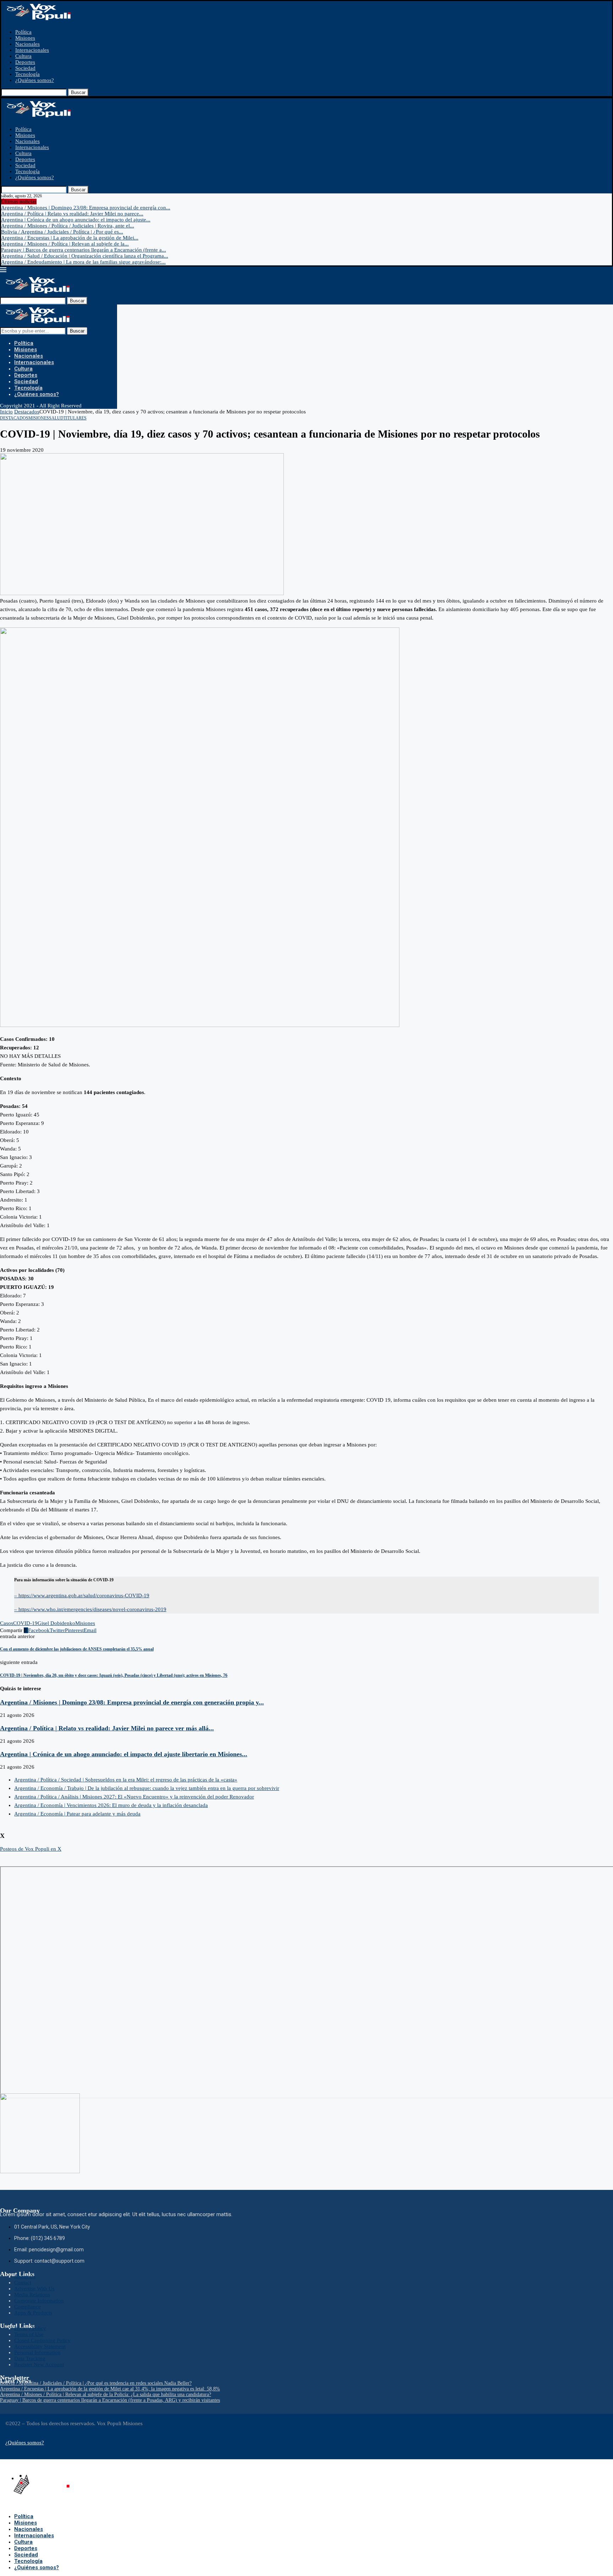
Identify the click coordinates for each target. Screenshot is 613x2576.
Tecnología (27, 74)
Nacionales (27, 44)
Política (23, 32)
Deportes (25, 62)
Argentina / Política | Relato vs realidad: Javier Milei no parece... (72, 214)
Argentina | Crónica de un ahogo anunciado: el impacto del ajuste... (76, 220)
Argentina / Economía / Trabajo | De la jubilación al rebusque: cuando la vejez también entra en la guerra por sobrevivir (147, 1788)
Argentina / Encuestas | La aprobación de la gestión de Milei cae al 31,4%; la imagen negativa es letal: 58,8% (110, 2389)
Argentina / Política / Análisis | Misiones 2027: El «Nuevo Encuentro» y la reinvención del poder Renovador (134, 1797)
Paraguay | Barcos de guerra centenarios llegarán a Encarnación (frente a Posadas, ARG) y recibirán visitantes (110, 2400)
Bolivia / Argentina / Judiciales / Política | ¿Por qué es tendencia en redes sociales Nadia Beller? (96, 2383)
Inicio (6, 412)
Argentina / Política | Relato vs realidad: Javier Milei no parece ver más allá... (107, 1728)
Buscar (78, 92)
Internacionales (32, 50)
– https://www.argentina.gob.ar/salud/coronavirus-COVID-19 (82, 1595)
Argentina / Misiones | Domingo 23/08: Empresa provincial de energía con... (86, 208)
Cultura (23, 56)
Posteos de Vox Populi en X (31, 1849)
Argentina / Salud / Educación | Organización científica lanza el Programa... (85, 256)
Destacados (27, 412)
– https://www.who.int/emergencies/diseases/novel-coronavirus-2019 (90, 1609)
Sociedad (25, 68)
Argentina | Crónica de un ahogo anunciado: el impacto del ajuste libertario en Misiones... (124, 1754)
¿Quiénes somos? (35, 80)
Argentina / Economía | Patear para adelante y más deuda (77, 1814)
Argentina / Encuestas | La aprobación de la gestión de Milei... (70, 238)
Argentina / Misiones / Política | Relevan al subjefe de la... (65, 244)
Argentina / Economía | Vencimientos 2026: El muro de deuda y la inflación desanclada (111, 1805)
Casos (7, 1623)
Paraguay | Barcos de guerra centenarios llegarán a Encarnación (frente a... (84, 250)
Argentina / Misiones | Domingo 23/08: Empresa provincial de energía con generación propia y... (132, 1702)
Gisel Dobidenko (56, 1623)
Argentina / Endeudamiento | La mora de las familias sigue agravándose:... (83, 262)
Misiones (25, 38)
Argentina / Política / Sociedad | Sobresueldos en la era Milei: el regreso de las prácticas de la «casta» (126, 1780)
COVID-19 (25, 1623)
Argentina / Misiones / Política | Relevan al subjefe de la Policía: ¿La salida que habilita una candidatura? (106, 2394)
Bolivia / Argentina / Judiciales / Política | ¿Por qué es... (62, 232)
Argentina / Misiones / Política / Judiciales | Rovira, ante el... (68, 226)
